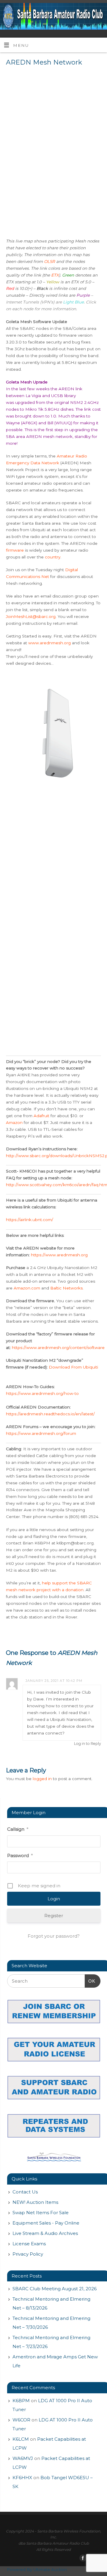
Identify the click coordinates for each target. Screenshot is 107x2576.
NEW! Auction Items (35, 2202)
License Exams (29, 2244)
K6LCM (21, 2439)
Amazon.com (27, 1288)
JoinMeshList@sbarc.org (31, 616)
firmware (15, 550)
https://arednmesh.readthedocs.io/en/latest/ (50, 1414)
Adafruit (41, 1116)
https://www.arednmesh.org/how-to (42, 1393)
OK (90, 1981)
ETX (55, 275)
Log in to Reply (88, 1744)
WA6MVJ (23, 2458)
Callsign (18, 1829)
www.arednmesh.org (49, 643)
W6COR (21, 2420)
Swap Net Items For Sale (41, 2213)
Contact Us (25, 2192)
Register (54, 1916)
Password (20, 1855)
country (53, 557)
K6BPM (21, 2401)
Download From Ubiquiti (73, 1367)
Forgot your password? (54, 1936)
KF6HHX (22, 2478)
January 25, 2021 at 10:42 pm (54, 1681)
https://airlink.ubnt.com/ (30, 1220)
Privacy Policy (28, 2254)
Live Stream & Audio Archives (45, 2233)
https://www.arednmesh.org (59, 1255)
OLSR (49, 261)
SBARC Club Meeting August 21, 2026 (55, 2289)
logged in (42, 1779)
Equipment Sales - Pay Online (46, 2223)
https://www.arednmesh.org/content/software (58, 1348)
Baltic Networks (66, 1288)
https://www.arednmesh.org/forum (42, 1433)
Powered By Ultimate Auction (37, 2569)
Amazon (14, 1122)
